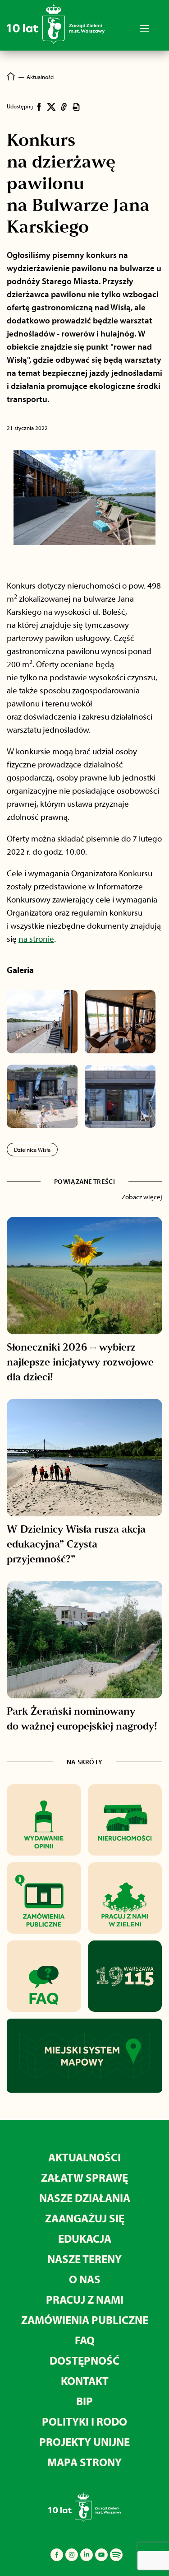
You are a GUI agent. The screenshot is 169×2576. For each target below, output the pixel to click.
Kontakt (85, 2381)
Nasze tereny (84, 2259)
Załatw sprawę (84, 2177)
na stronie (36, 939)
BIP (84, 2401)
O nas (85, 2279)
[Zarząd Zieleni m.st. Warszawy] (56, 42)
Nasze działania (85, 2198)
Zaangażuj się (85, 2218)
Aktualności (84, 2157)
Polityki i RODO (84, 2421)
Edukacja (85, 2238)
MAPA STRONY (84, 2462)
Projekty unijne (84, 2442)
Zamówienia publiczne (85, 2320)
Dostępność (84, 2360)
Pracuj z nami (85, 2299)
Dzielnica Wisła (32, 1150)
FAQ (85, 2340)
